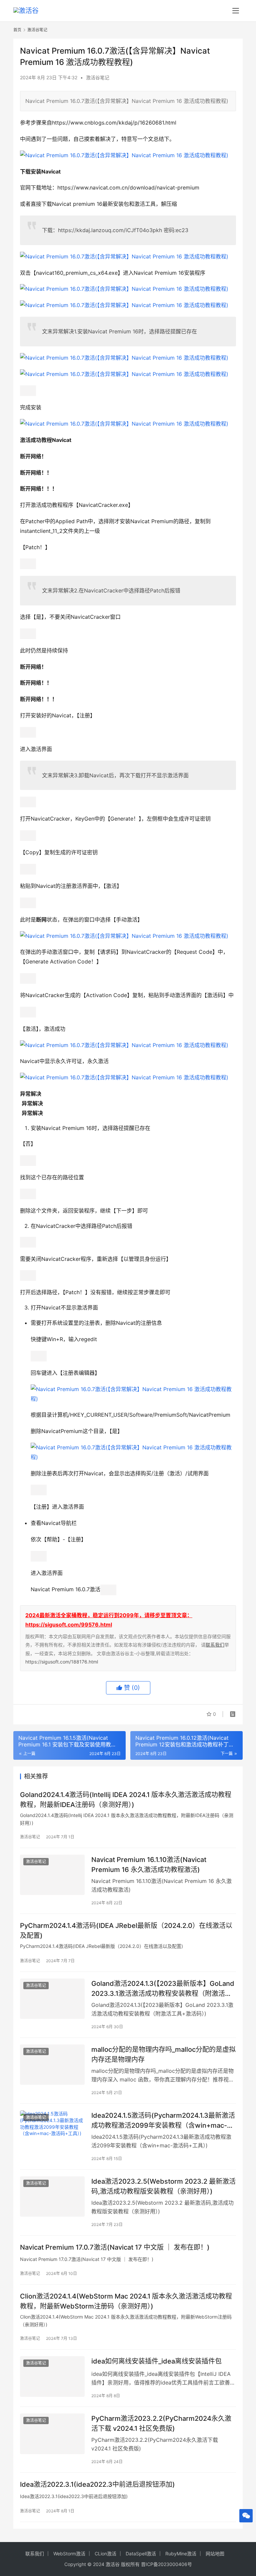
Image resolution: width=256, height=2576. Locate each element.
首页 (17, 30)
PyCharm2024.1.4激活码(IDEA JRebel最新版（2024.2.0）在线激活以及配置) (126, 1930)
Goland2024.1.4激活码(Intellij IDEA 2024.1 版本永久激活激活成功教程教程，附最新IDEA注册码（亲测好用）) (126, 1800)
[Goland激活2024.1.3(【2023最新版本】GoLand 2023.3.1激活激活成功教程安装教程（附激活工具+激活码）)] (52, 1999)
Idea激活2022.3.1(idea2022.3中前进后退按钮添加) (97, 2484)
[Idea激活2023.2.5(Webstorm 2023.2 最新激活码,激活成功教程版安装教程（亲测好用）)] (52, 2197)
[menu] (236, 11)
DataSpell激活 (141, 2554)
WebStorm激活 (69, 2554)
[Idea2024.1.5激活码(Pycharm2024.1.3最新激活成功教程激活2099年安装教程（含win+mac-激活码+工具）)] (52, 2131)
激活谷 (113, 2564)
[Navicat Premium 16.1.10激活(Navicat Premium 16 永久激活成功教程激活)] (52, 1875)
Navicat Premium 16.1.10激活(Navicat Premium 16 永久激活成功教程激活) (149, 1864)
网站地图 (215, 2554)
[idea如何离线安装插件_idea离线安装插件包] (52, 2376)
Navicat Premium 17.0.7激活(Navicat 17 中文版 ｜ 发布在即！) (115, 2247)
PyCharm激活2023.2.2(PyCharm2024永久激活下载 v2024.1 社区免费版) (161, 2423)
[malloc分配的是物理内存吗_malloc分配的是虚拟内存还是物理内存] (52, 2065)
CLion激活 (105, 2554)
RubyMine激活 (181, 2554)
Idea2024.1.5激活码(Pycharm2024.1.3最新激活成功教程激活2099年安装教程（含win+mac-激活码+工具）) (163, 2120)
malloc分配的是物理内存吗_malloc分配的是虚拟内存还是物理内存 (163, 2054)
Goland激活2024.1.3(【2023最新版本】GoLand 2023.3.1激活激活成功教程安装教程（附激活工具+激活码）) (163, 1988)
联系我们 (215, 1645)
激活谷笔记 (98, 77)
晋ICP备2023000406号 (166, 2564)
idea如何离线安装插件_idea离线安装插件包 (156, 2361)
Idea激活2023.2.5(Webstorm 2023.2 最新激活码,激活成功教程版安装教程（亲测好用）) (163, 2186)
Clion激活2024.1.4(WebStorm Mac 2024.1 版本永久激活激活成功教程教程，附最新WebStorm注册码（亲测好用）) (126, 2301)
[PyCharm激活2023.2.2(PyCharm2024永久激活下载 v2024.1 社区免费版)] (52, 2434)
